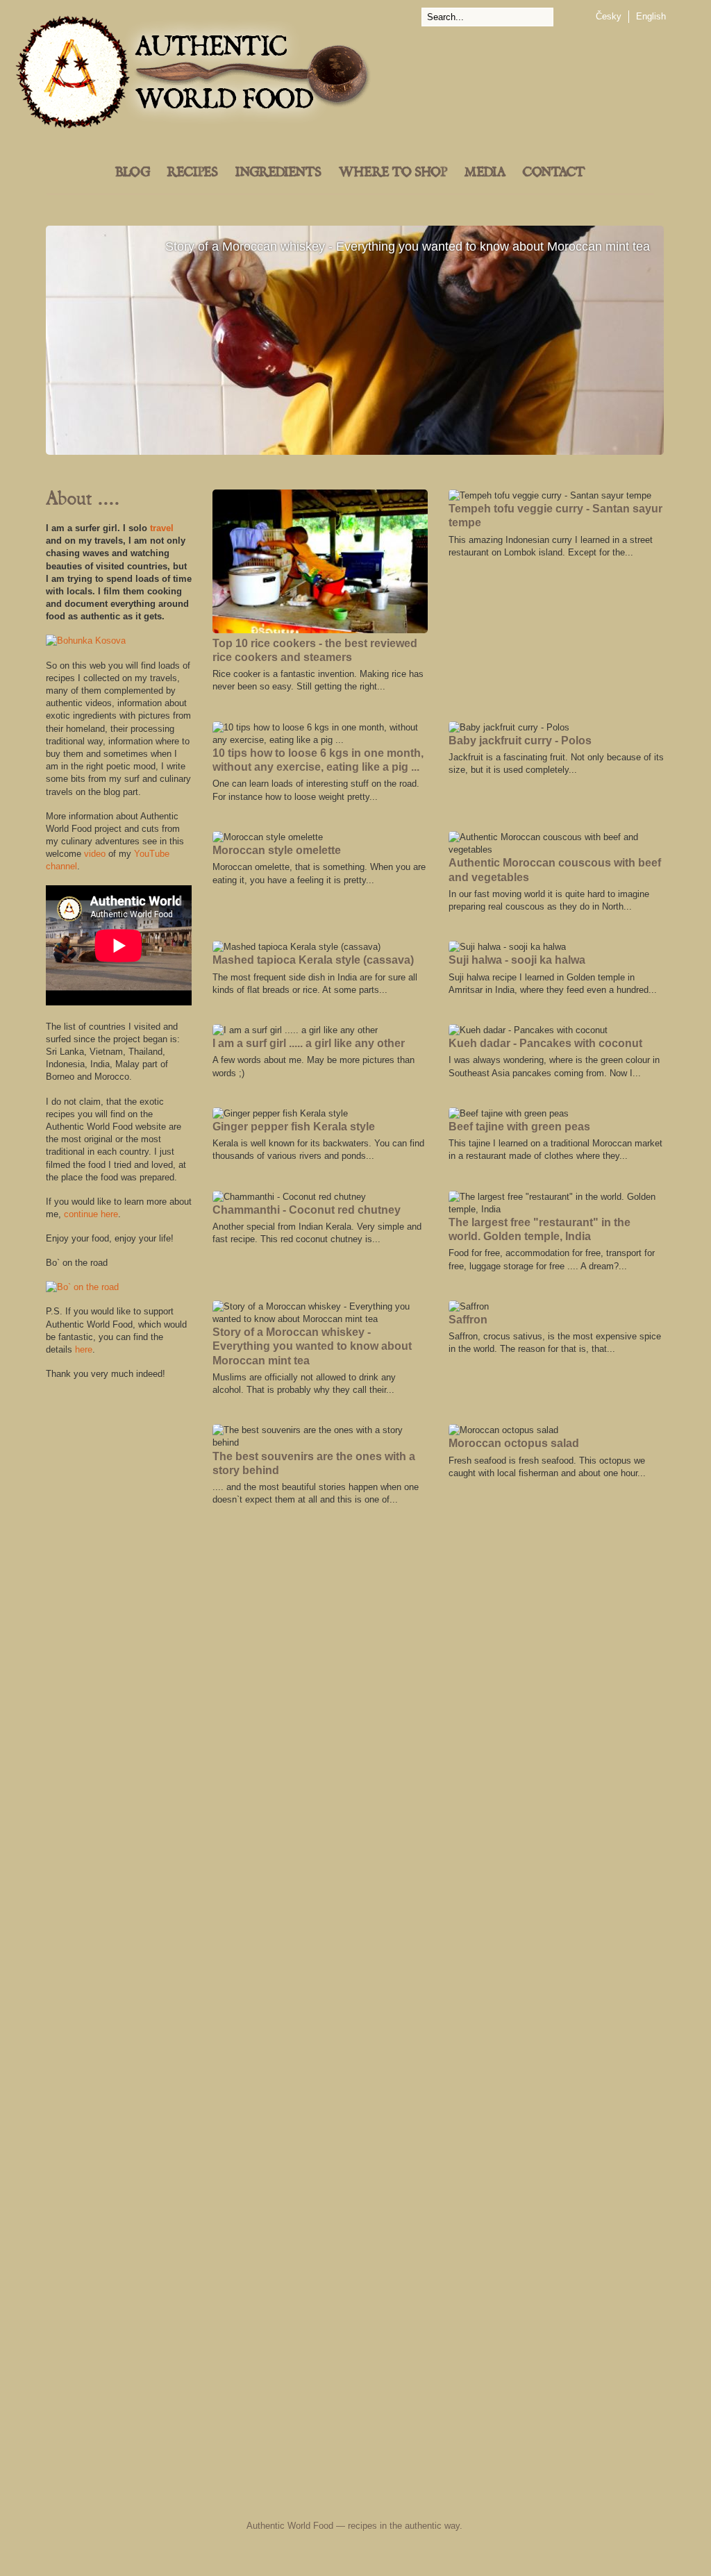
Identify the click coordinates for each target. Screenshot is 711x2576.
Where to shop (393, 173)
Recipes (193, 173)
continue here (91, 1214)
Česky (609, 16)
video (95, 854)
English (651, 16)
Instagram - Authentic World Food (517, 2498)
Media (485, 173)
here (84, 1349)
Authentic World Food (290, 2526)
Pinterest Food (472, 2498)
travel (162, 528)
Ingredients (278, 173)
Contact (554, 173)
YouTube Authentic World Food (415, 2498)
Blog (133, 173)
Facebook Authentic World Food (217, 2498)
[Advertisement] (119, 1600)
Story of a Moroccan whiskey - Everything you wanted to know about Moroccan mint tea (355, 340)
